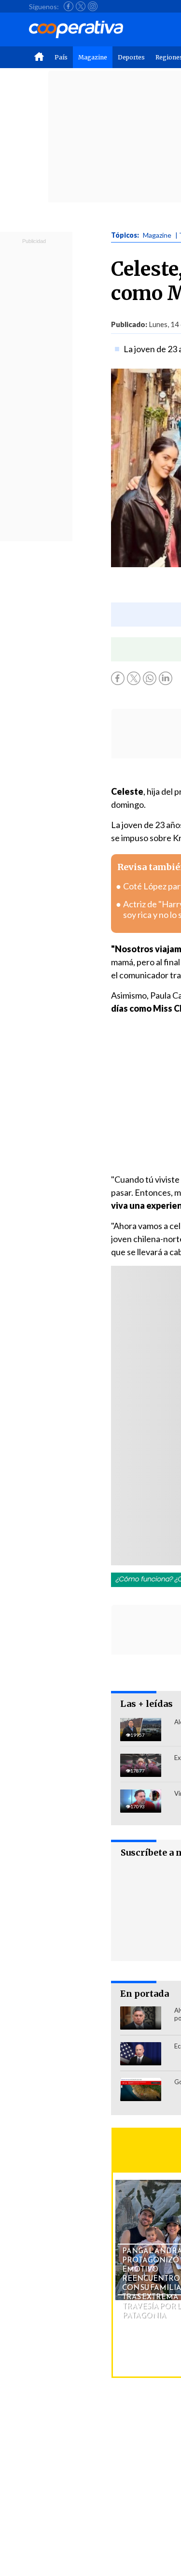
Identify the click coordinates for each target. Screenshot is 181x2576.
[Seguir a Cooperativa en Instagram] (93, 6)
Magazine (93, 57)
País (61, 57)
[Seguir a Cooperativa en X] (81, 6)
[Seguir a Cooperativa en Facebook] (69, 6)
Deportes (131, 57)
